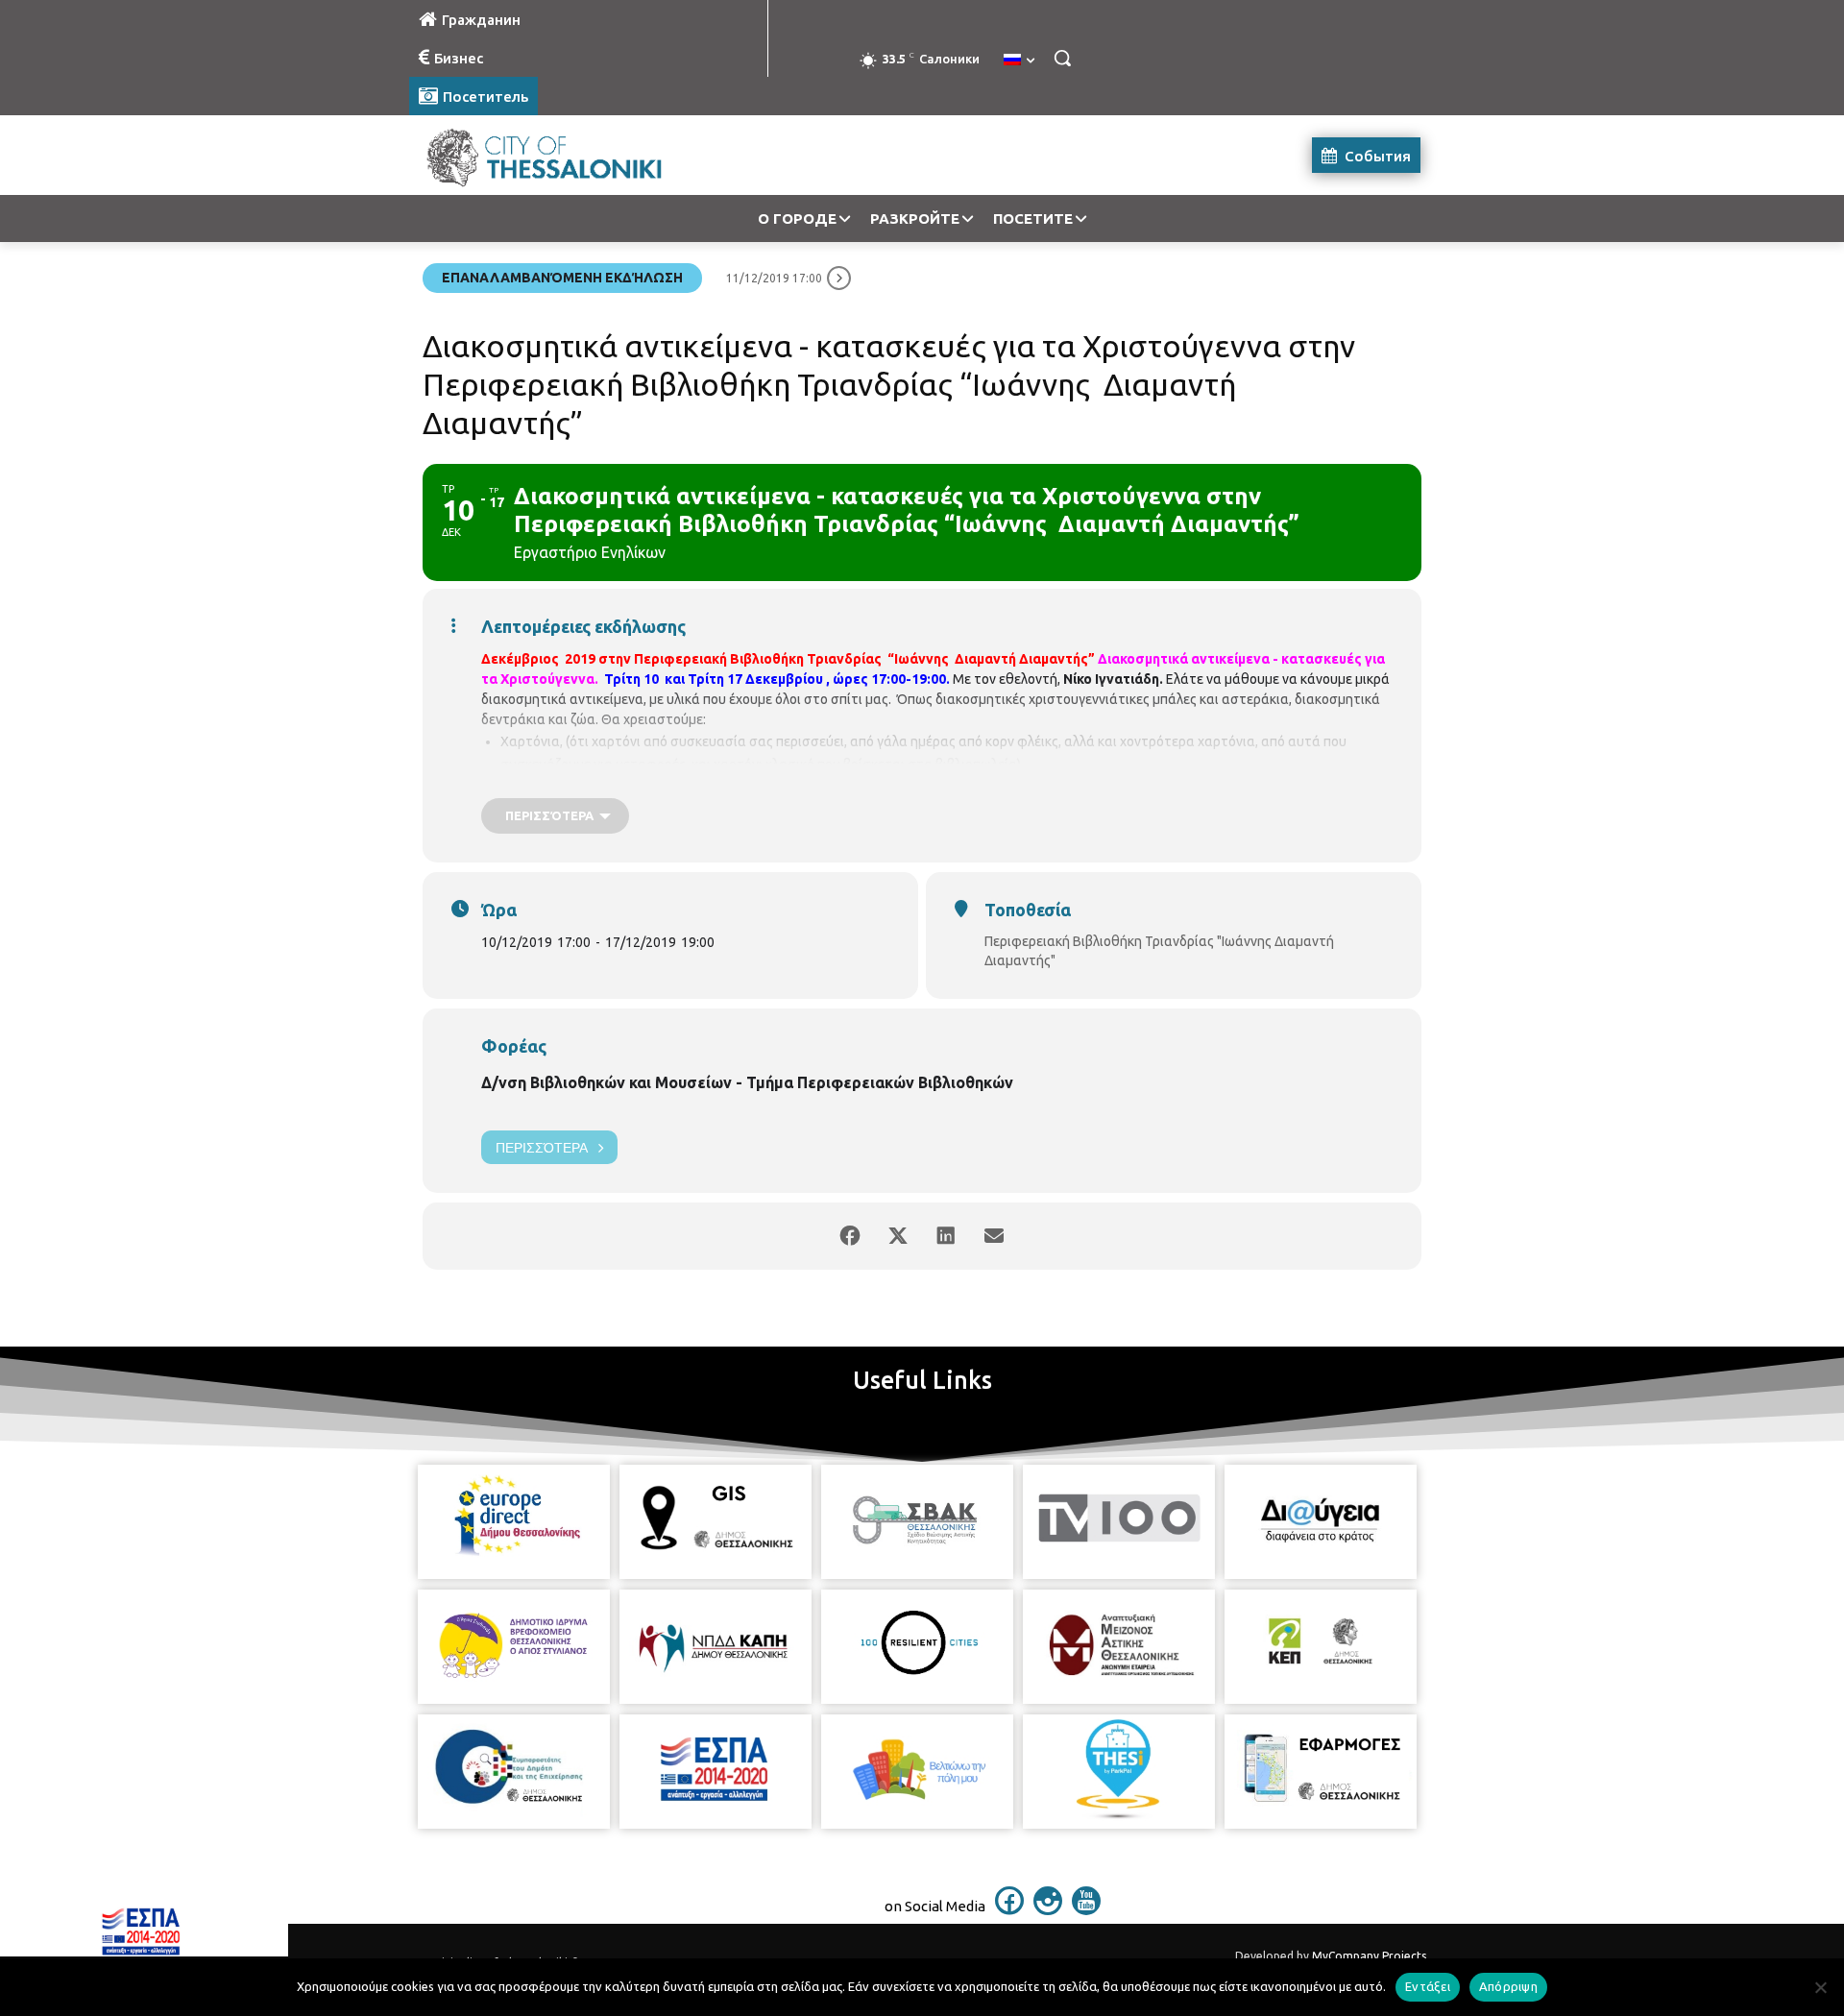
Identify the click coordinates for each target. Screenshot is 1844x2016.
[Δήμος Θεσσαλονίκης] (563, 155)
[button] (1062, 58)
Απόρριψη (1508, 1986)
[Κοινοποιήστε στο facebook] (850, 1236)
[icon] (1009, 1909)
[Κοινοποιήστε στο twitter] (898, 1236)
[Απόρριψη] (1820, 1987)
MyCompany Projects (1369, 1956)
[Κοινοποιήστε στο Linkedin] (946, 1236)
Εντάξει (1428, 1986)
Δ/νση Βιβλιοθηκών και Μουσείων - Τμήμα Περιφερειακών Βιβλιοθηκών (747, 1082)
